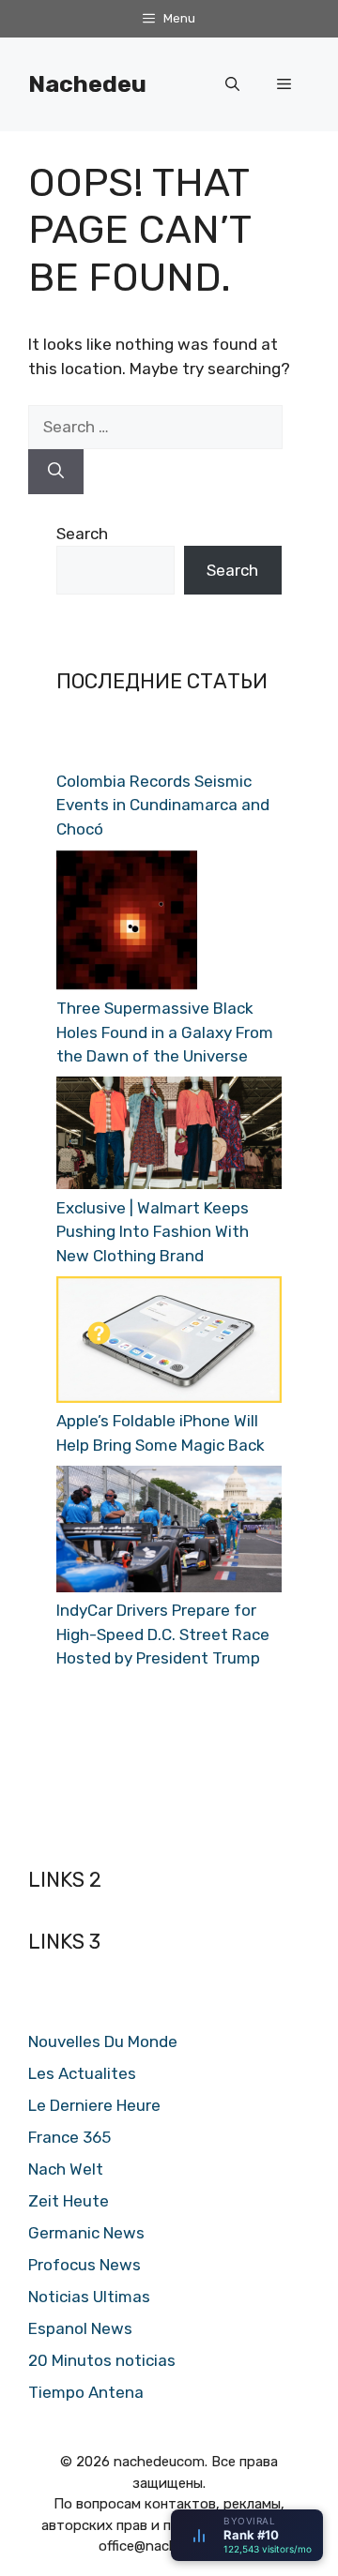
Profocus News (84, 2265)
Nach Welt (66, 2169)
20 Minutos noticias (102, 2360)
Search (82, 534)
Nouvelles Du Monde (103, 2041)
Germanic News (86, 2233)
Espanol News (80, 2328)
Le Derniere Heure (94, 2105)
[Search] (56, 472)
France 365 (69, 2137)
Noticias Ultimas (89, 2297)
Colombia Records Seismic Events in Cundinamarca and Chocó (163, 805)
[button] (232, 84)
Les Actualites (82, 2073)
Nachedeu (87, 84)
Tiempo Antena (86, 2392)
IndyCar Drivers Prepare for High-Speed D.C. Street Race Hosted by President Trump (163, 1634)
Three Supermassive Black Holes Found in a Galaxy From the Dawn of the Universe (165, 1032)
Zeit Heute (69, 2201)
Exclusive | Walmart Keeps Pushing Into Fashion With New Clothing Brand (153, 1232)
